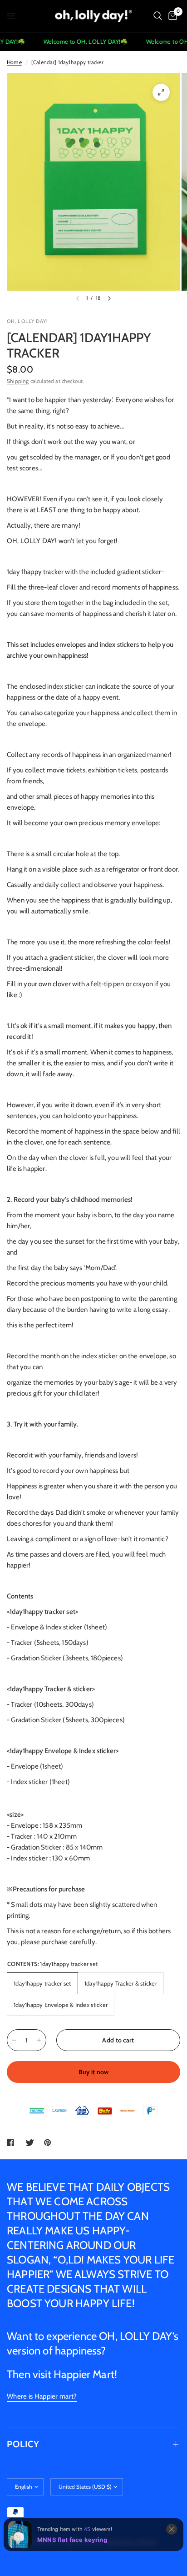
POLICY (23, 2444)
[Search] (158, 16)
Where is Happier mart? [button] (42, 2397)
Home (14, 62)
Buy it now (94, 2072)
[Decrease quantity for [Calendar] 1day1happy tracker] (14, 2040)
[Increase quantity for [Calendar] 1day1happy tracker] (39, 2040)
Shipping (18, 381)
